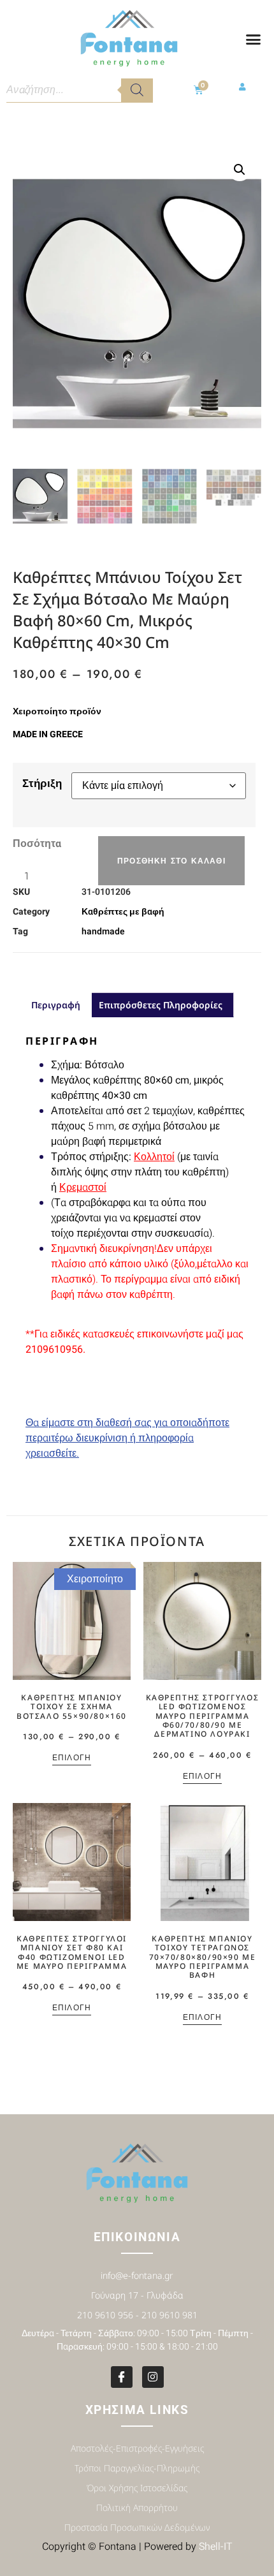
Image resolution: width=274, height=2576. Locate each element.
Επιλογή (72, 1759)
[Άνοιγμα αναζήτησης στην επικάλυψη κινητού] (80, 90)
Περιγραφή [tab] (56, 1005)
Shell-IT (216, 2547)
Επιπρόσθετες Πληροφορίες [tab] (161, 1005)
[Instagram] (153, 2377)
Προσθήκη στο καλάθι (171, 861)
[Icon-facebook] (122, 2377)
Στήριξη (42, 783)
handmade (103, 931)
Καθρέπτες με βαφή (123, 912)
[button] (254, 40)
